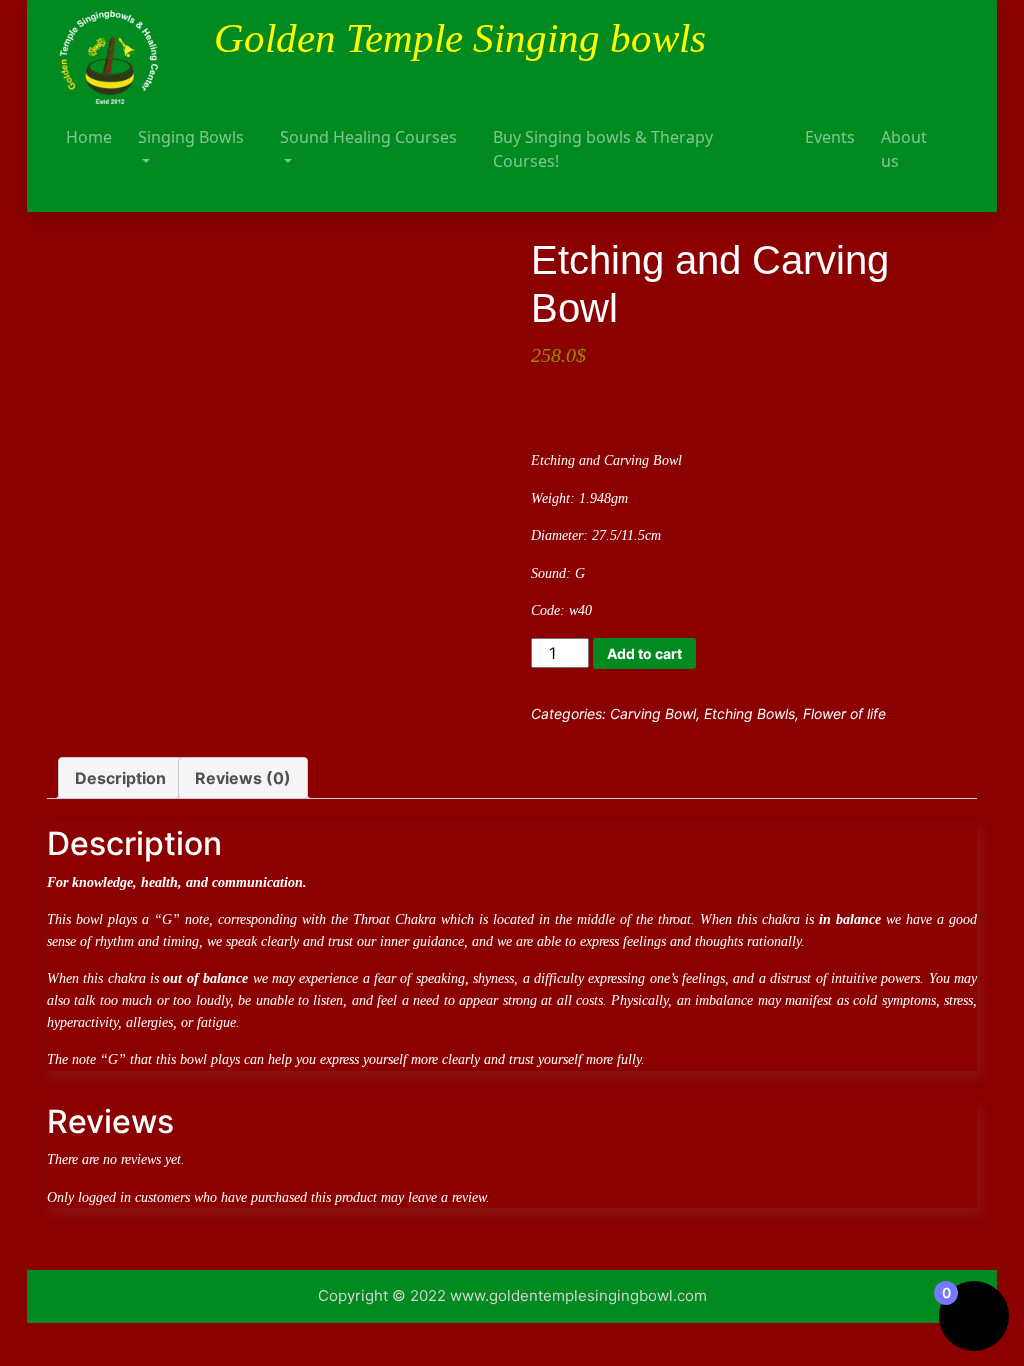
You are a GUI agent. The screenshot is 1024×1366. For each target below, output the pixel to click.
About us (904, 149)
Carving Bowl (653, 713)
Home (89, 137)
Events (830, 137)
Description (120, 778)
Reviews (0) (243, 778)
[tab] (120, 778)
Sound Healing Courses (368, 137)
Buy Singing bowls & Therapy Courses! (603, 149)
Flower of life (844, 713)
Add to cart (644, 653)
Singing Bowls (191, 137)
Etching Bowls (749, 713)
